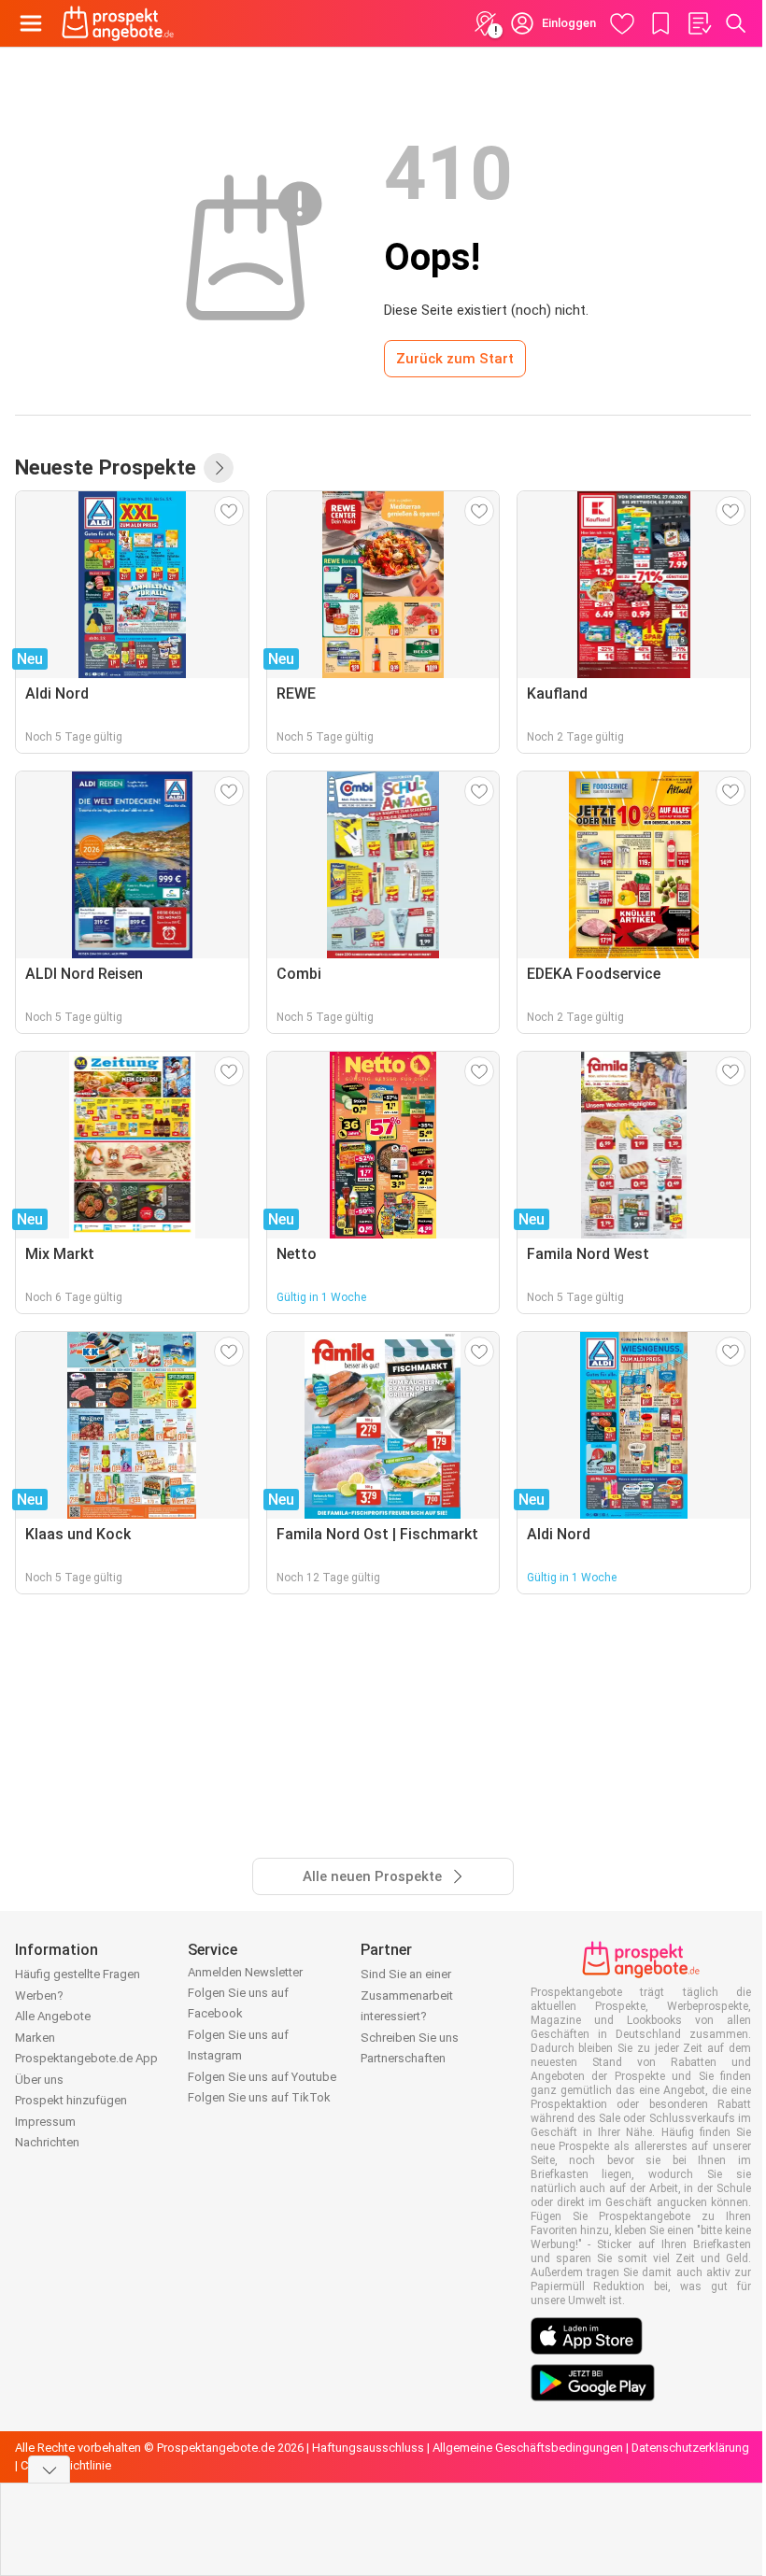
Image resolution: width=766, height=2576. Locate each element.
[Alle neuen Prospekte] (219, 468)
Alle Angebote (53, 2016)
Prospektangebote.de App (86, 2058)
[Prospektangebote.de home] (118, 23)
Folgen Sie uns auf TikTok (259, 2097)
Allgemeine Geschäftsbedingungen (528, 2448)
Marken (35, 2038)
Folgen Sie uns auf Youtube (262, 2077)
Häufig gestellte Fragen (78, 1974)
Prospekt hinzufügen (71, 2100)
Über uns (39, 2080)
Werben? (39, 1996)
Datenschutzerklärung (690, 2448)
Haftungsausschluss (368, 2448)
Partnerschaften (403, 2058)
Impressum (45, 2122)
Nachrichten (47, 2142)
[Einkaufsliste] (699, 23)
